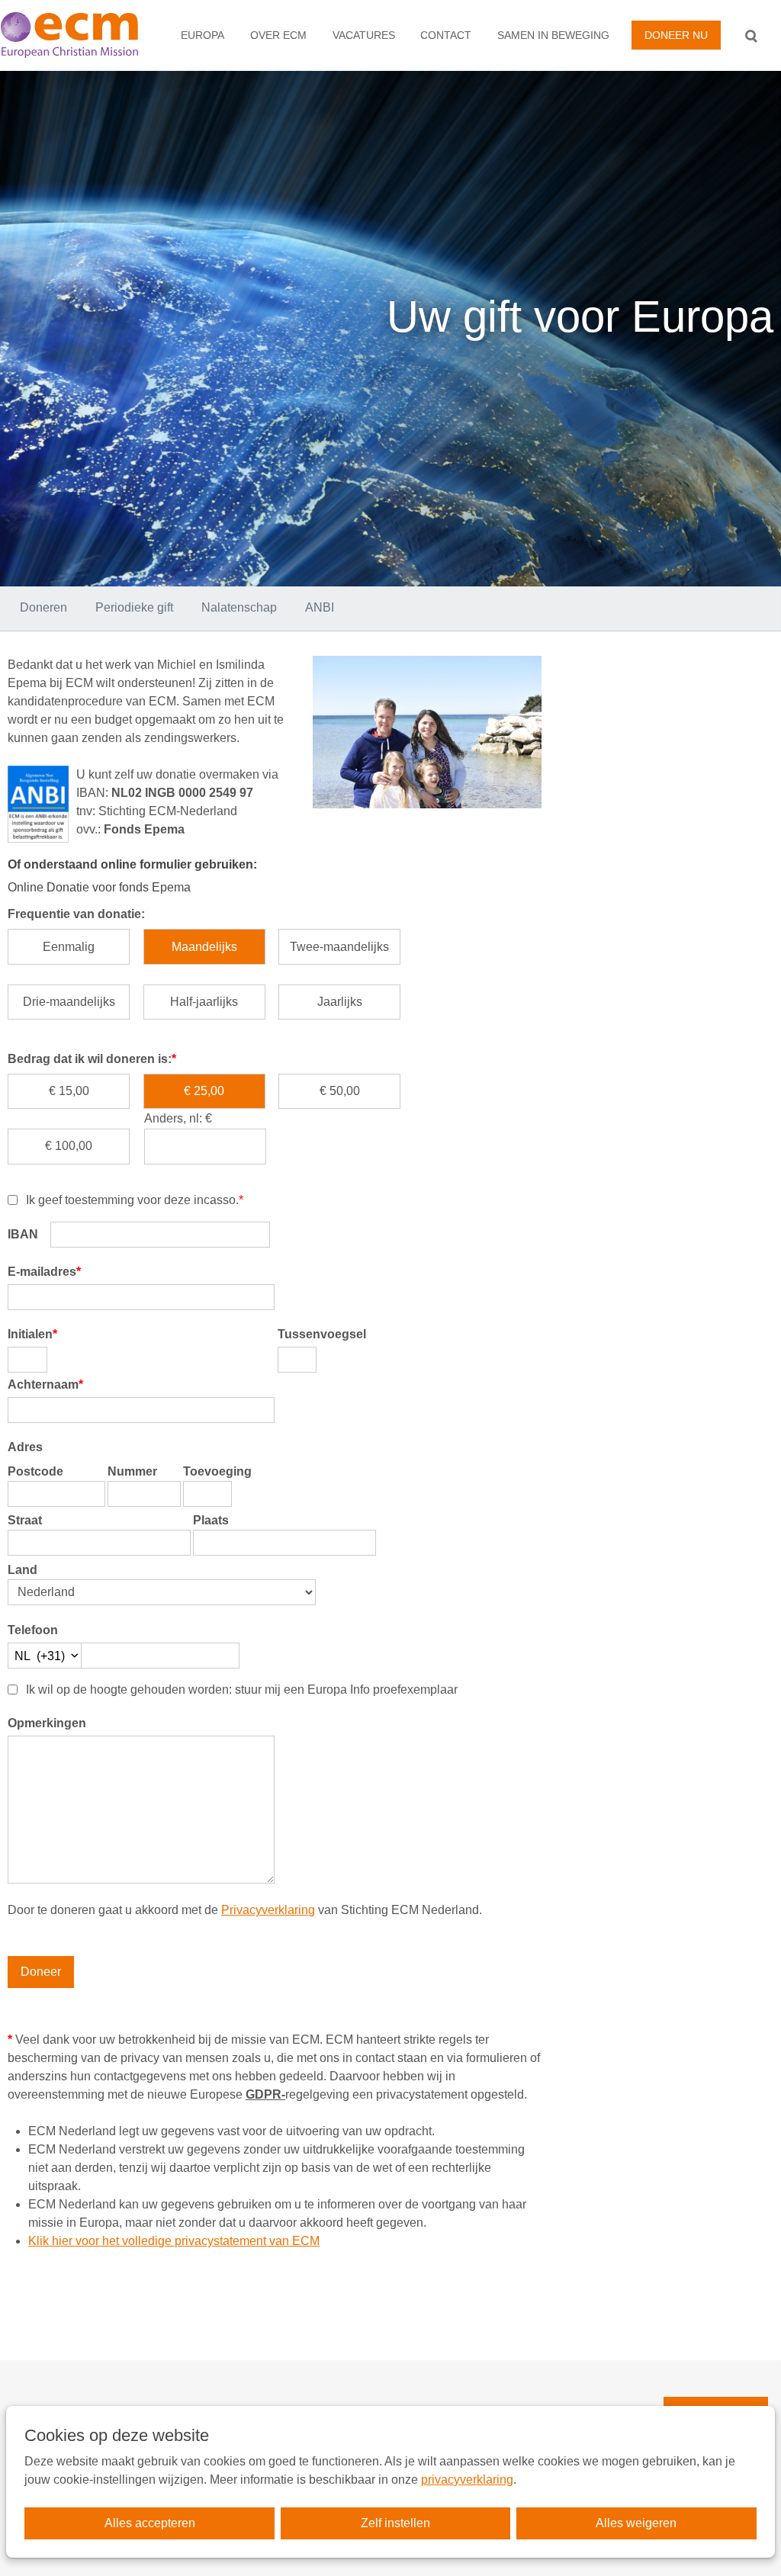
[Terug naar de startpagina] (77, 35)
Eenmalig (69, 947)
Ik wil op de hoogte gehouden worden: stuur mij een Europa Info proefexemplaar (242, 1689)
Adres (25, 1447)
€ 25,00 (204, 1091)
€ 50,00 (340, 1091)
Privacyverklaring (268, 1910)
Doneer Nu (676, 35)
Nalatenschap (239, 607)
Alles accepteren (150, 2523)
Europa (202, 35)
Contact (446, 35)
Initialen (32, 1334)
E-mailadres (44, 1272)
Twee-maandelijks (339, 947)
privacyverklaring (467, 2480)
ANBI (320, 607)
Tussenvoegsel (322, 1334)
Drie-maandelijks (69, 1002)
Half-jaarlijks (204, 1002)
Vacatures (364, 35)
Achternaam (45, 1384)
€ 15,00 (69, 1091)
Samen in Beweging (553, 35)
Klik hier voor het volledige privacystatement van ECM (174, 2241)
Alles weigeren (636, 2523)
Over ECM (278, 35)
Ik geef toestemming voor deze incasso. (135, 1200)
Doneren (43, 607)
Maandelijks (204, 947)
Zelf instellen (395, 2523)
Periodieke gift (134, 607)
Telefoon (33, 1630)
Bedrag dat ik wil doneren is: (92, 1059)
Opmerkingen (47, 1723)
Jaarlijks (340, 1002)
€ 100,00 (69, 1146)
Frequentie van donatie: (76, 914)
